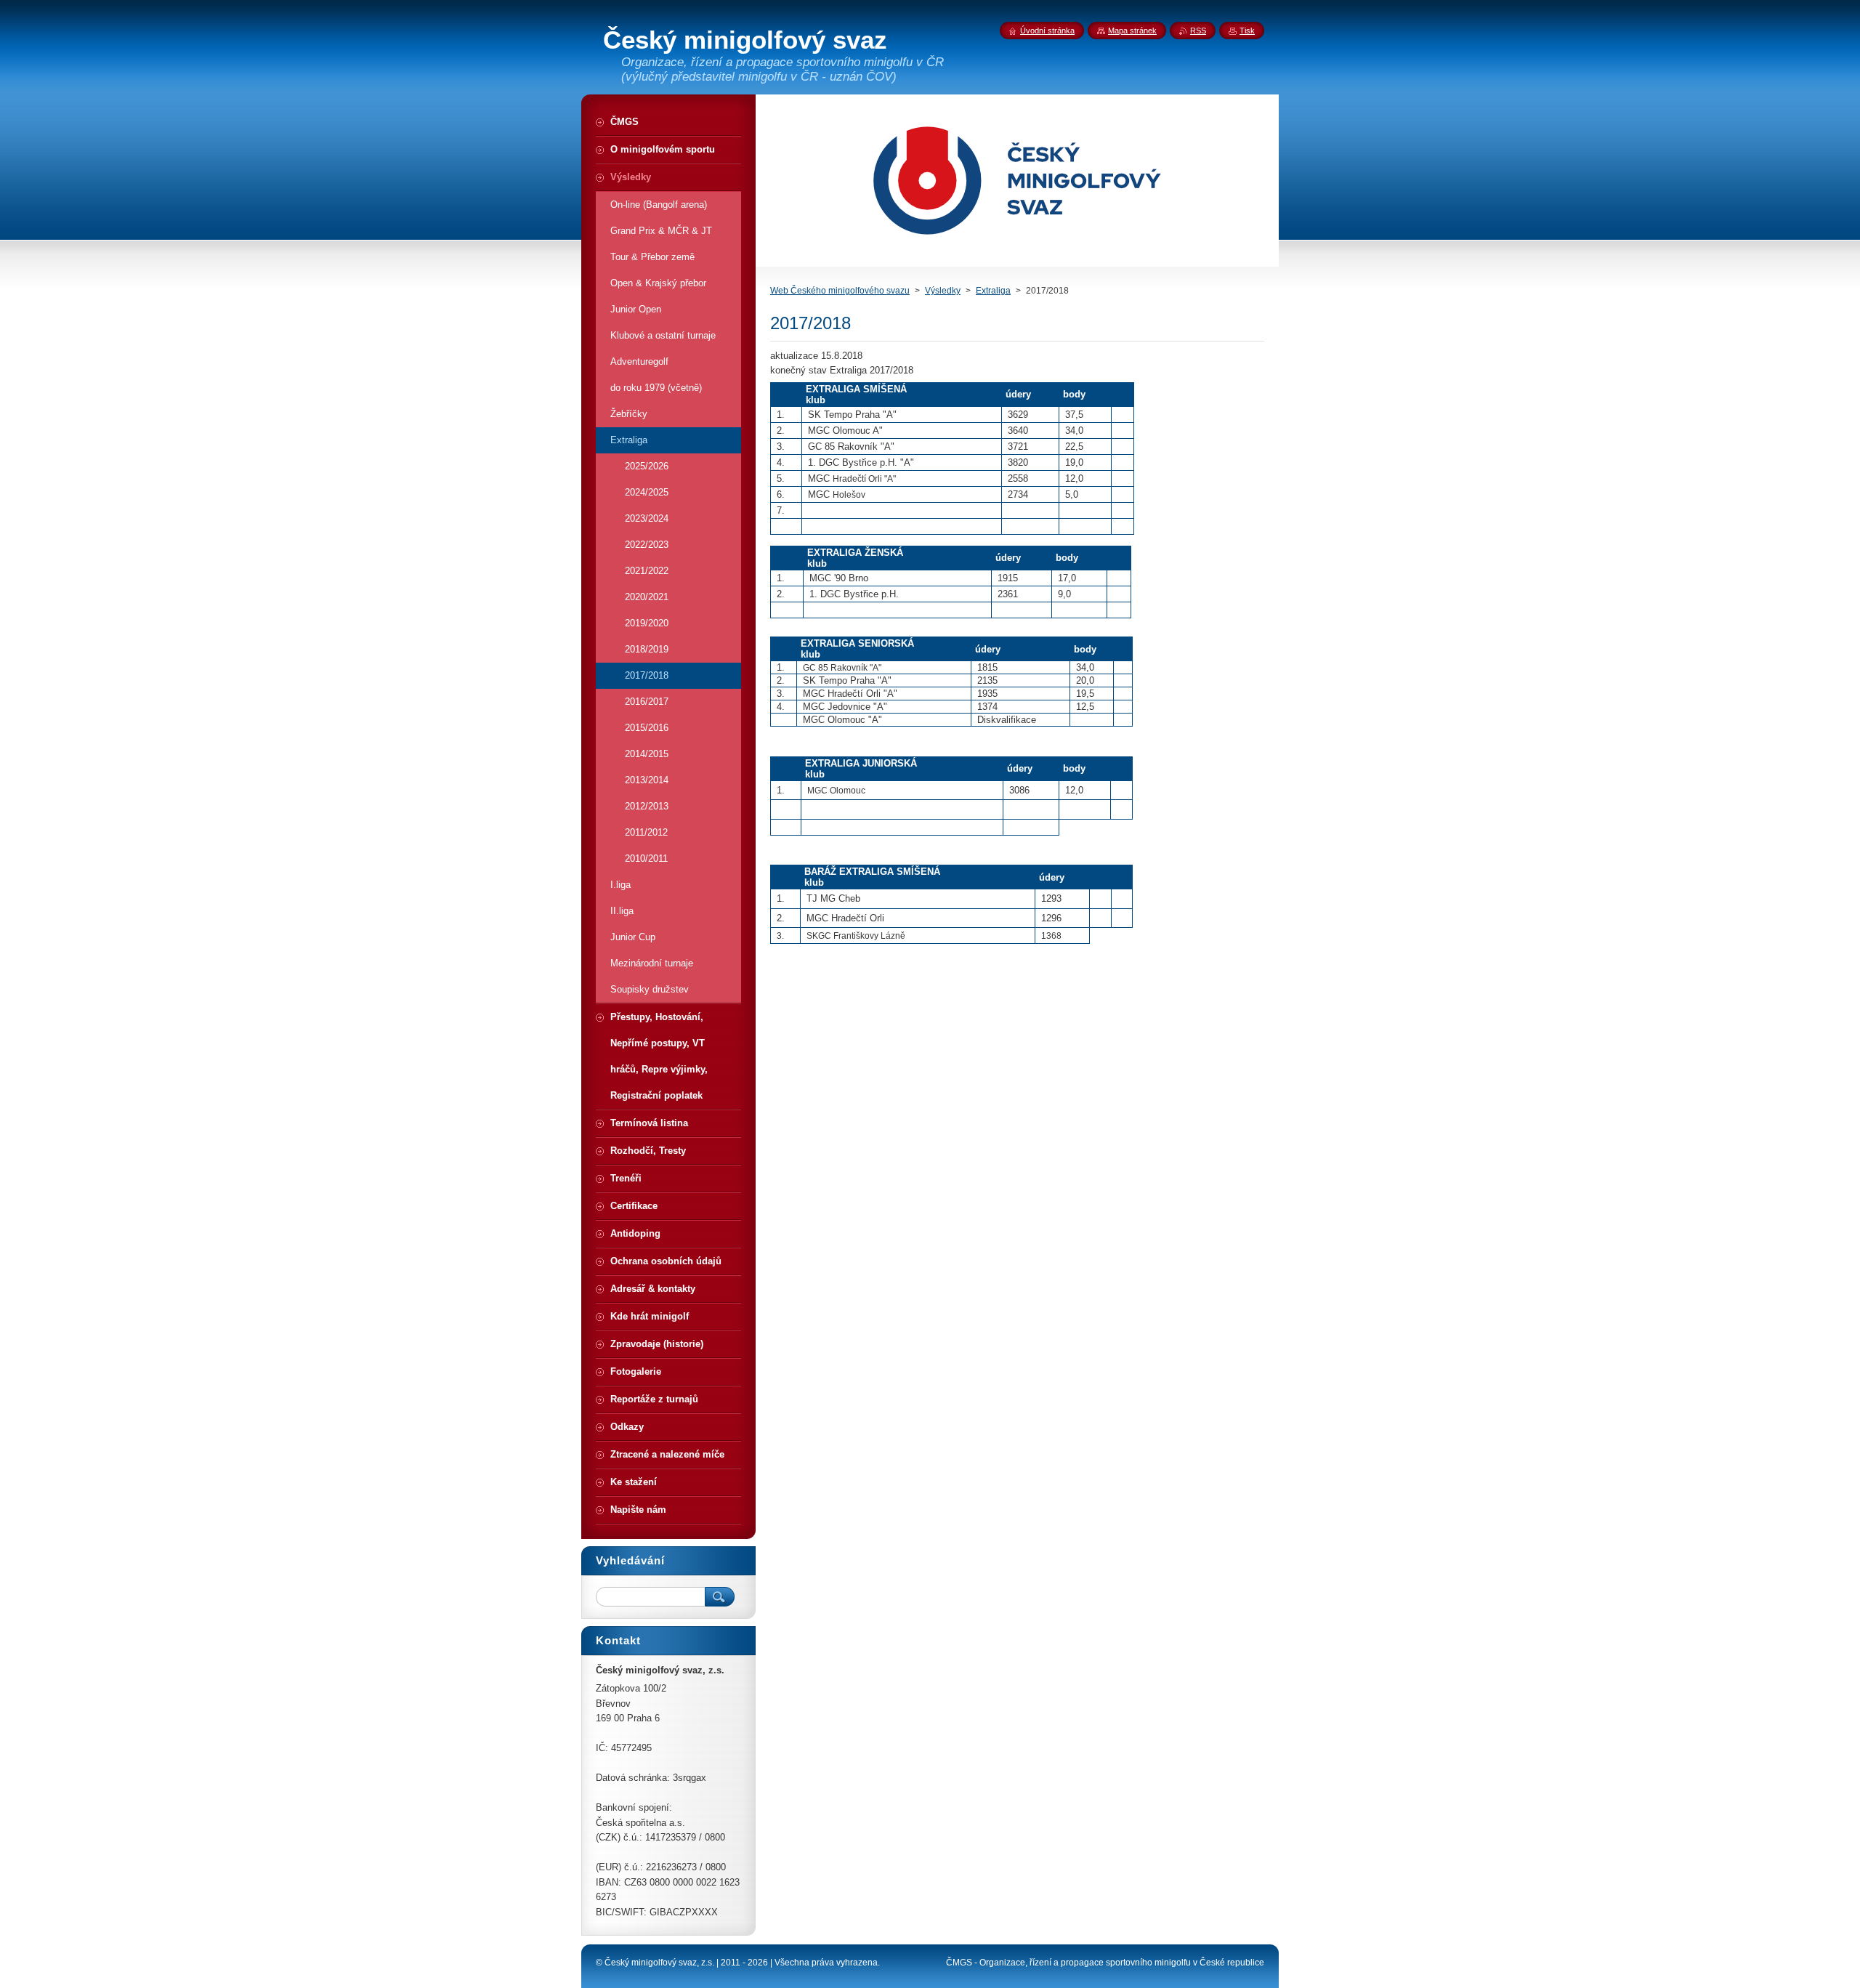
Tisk (1247, 31)
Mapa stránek (1132, 31)
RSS (1198, 31)
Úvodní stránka (1047, 31)
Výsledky (943, 291)
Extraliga (993, 291)
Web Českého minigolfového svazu (840, 291)
